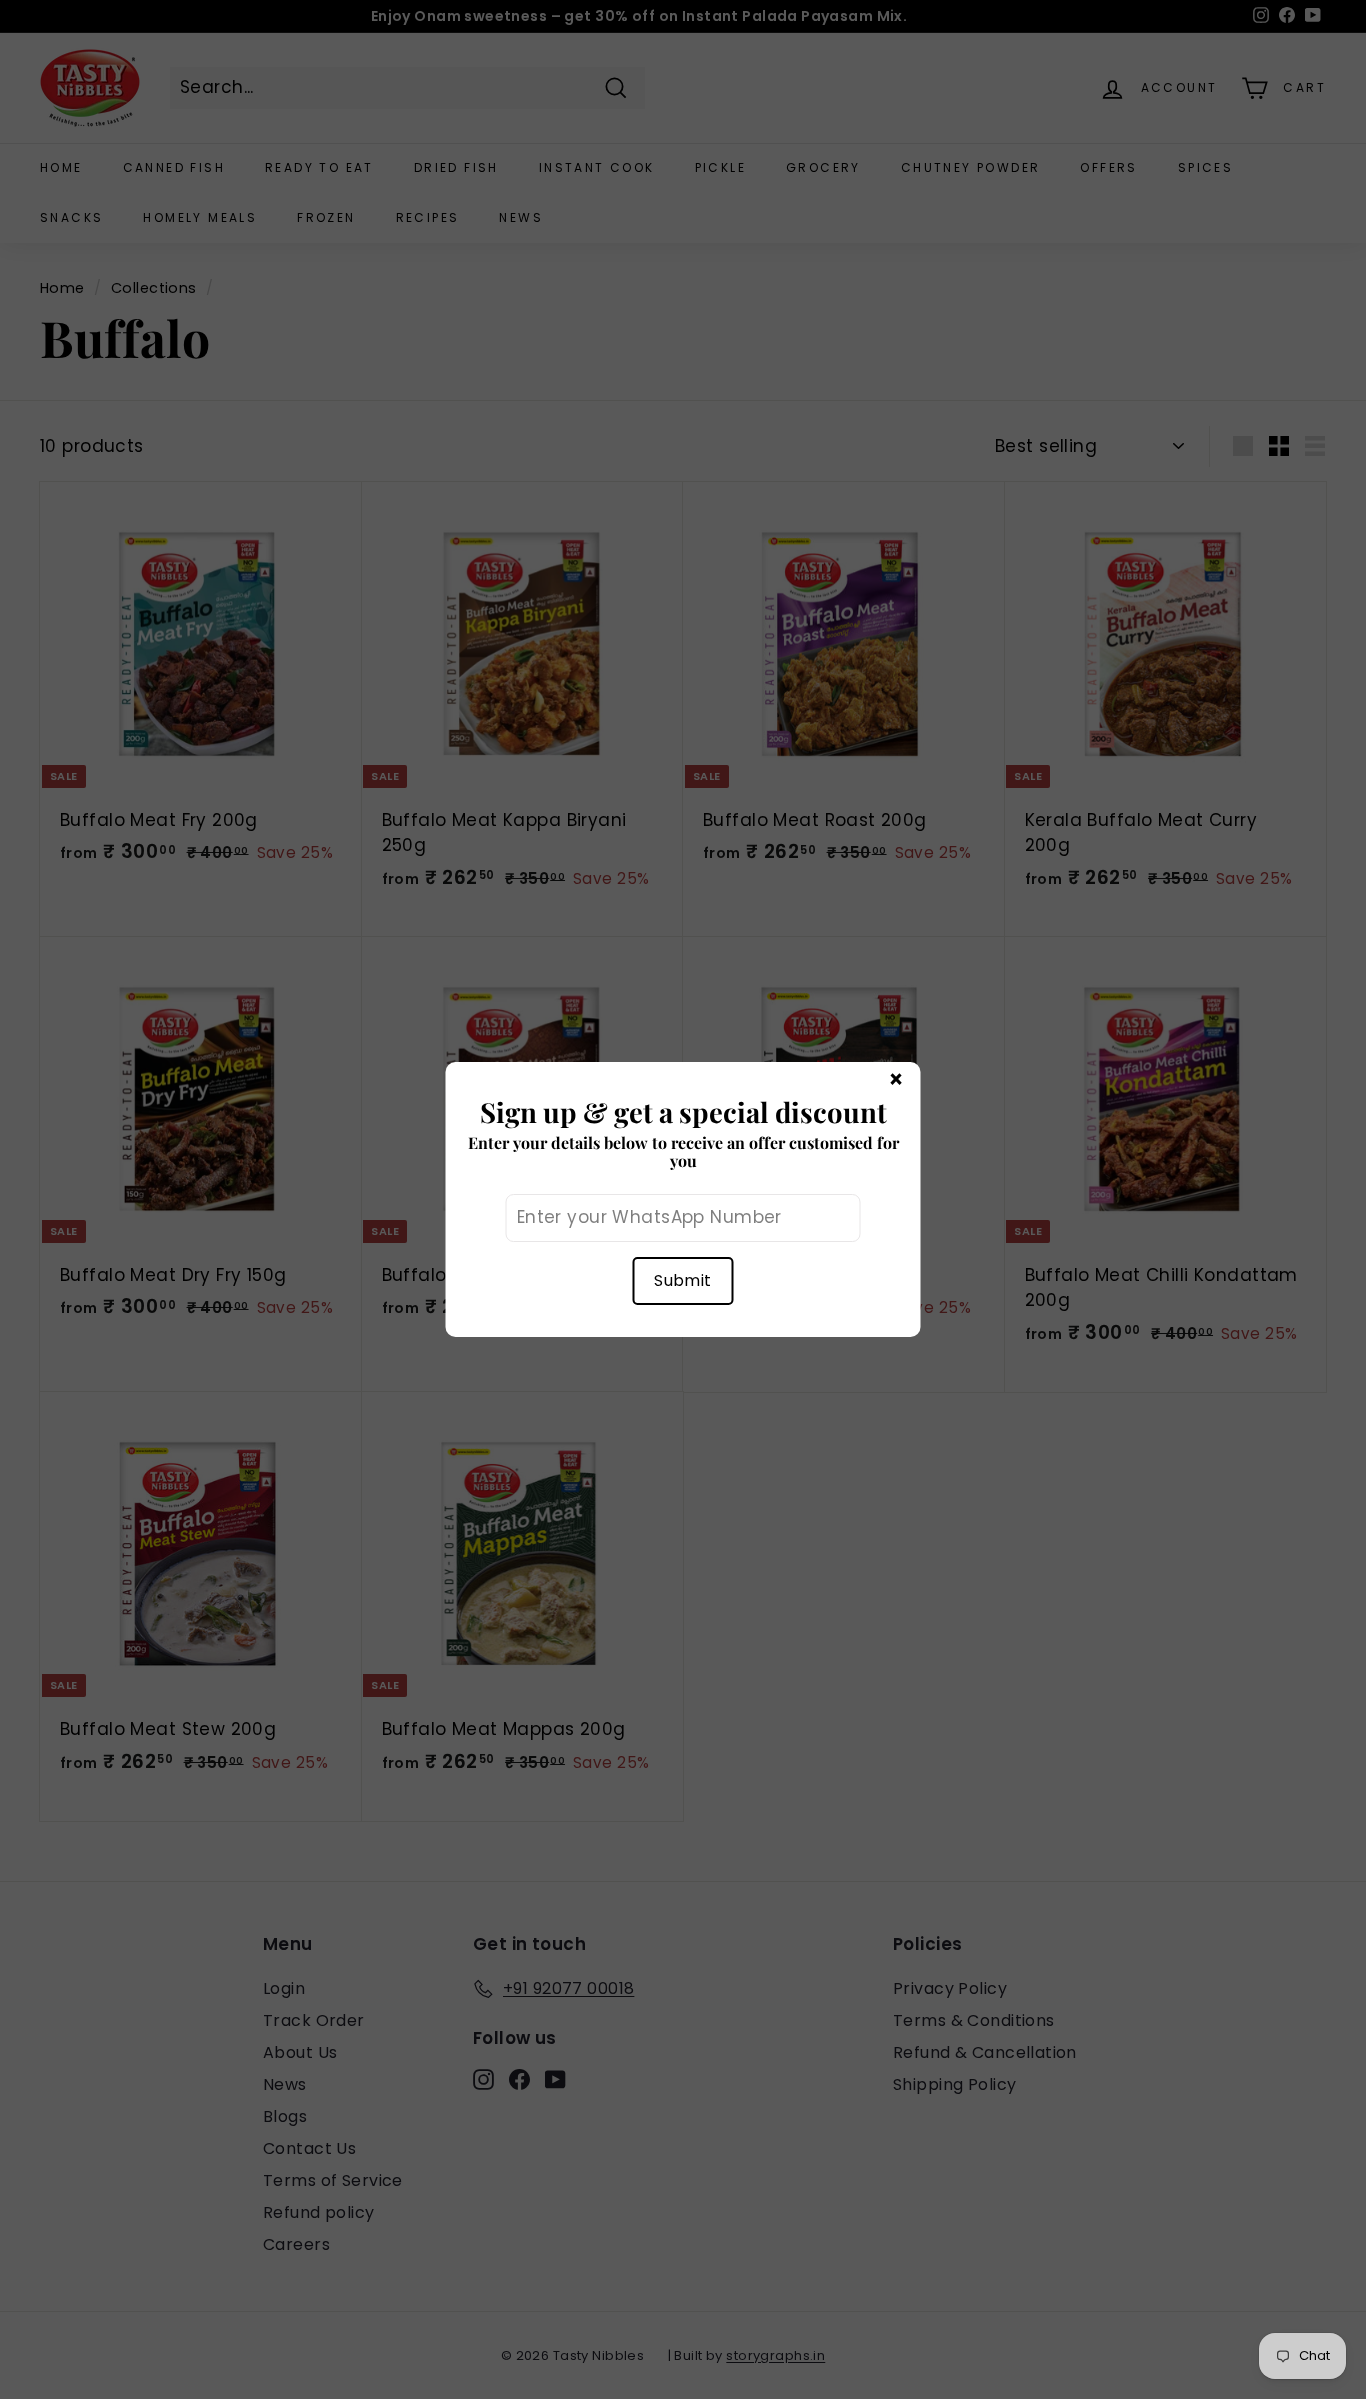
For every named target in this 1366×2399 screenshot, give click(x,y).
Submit (682, 1280)
